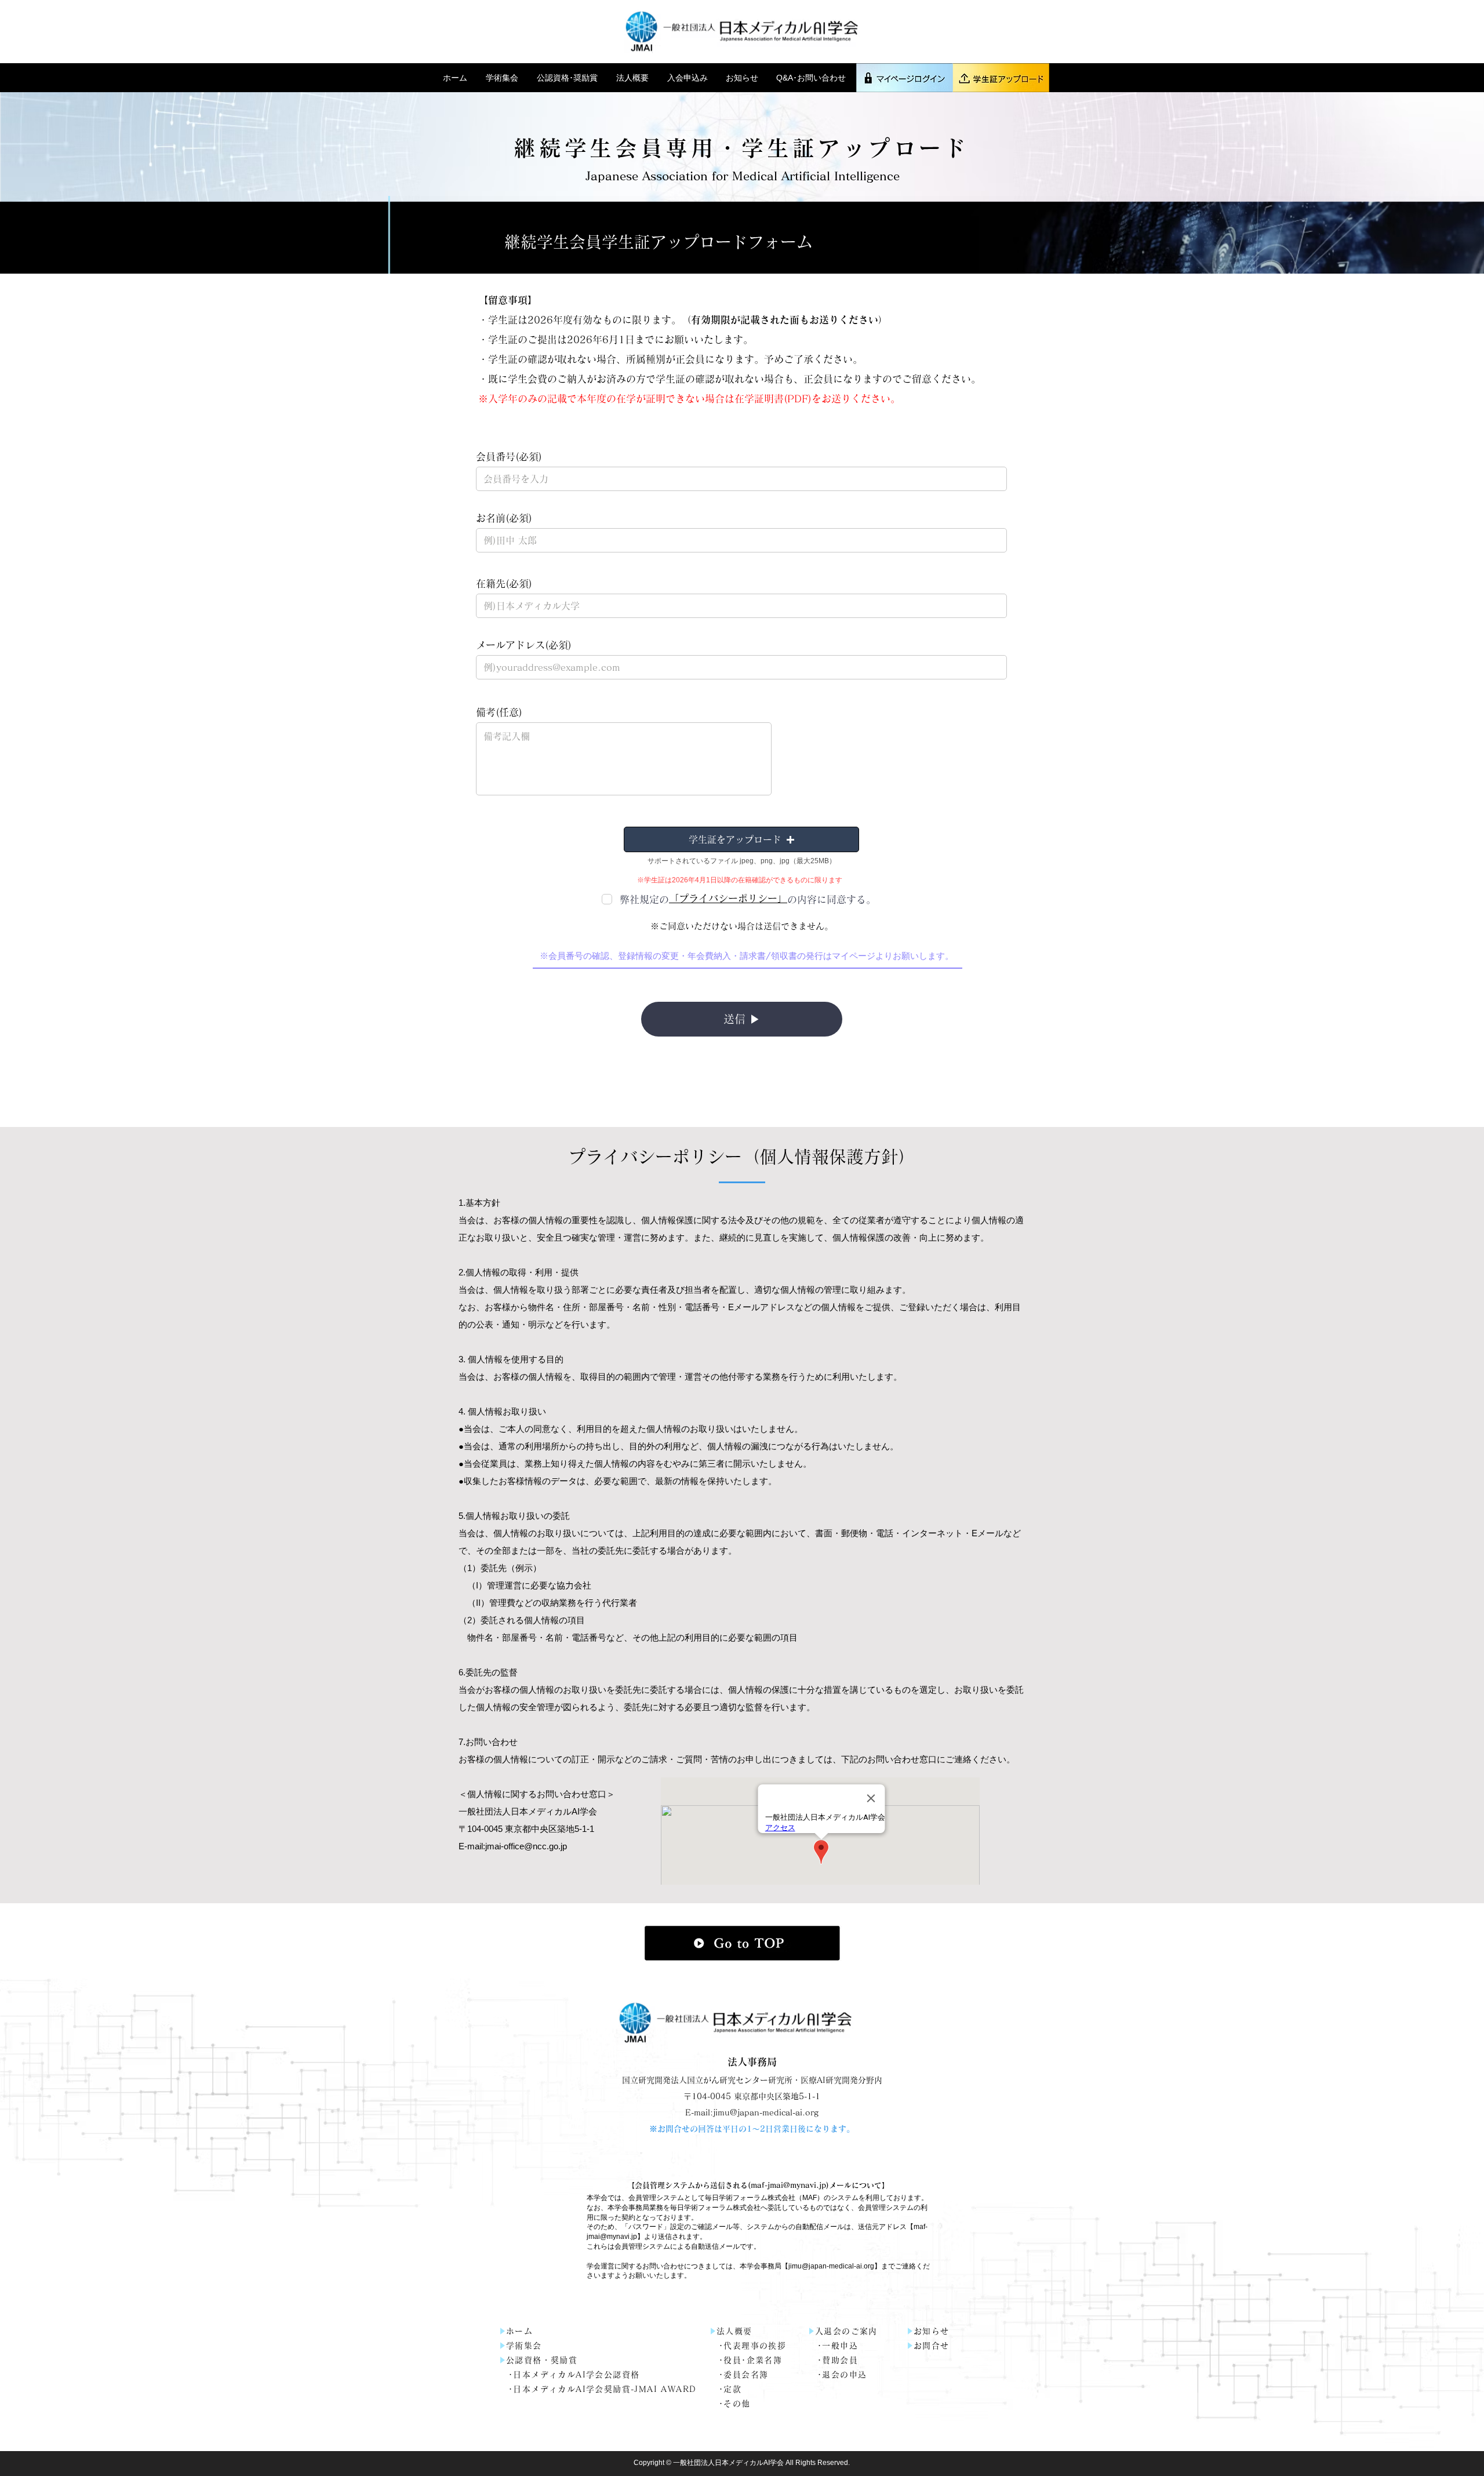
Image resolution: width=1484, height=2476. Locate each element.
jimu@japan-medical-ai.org (831, 2266)
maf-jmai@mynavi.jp (788, 2185)
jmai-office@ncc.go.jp (526, 1846)
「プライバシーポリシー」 (728, 898)
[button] (503, 78)
